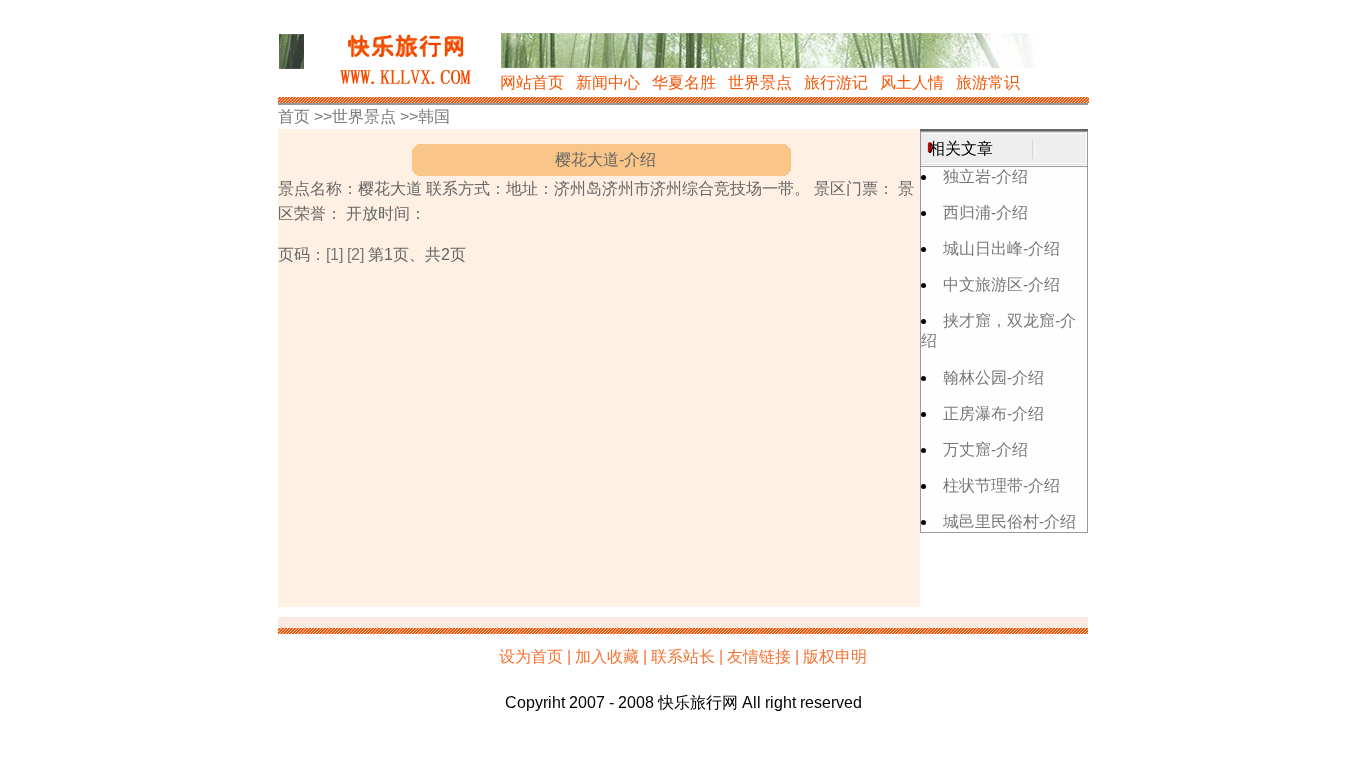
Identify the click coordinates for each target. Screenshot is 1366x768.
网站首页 (532, 82)
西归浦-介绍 (985, 212)
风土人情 (912, 82)
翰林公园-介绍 (993, 377)
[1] (334, 254)
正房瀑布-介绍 (993, 413)
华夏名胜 (684, 82)
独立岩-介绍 (985, 176)
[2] (355, 254)
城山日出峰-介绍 (1001, 248)
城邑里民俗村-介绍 (1009, 521)
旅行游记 (836, 82)
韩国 (434, 116)
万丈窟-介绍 (985, 449)
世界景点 (760, 82)
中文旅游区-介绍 (1001, 284)
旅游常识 (988, 82)
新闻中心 (608, 82)
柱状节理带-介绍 (1001, 485)
